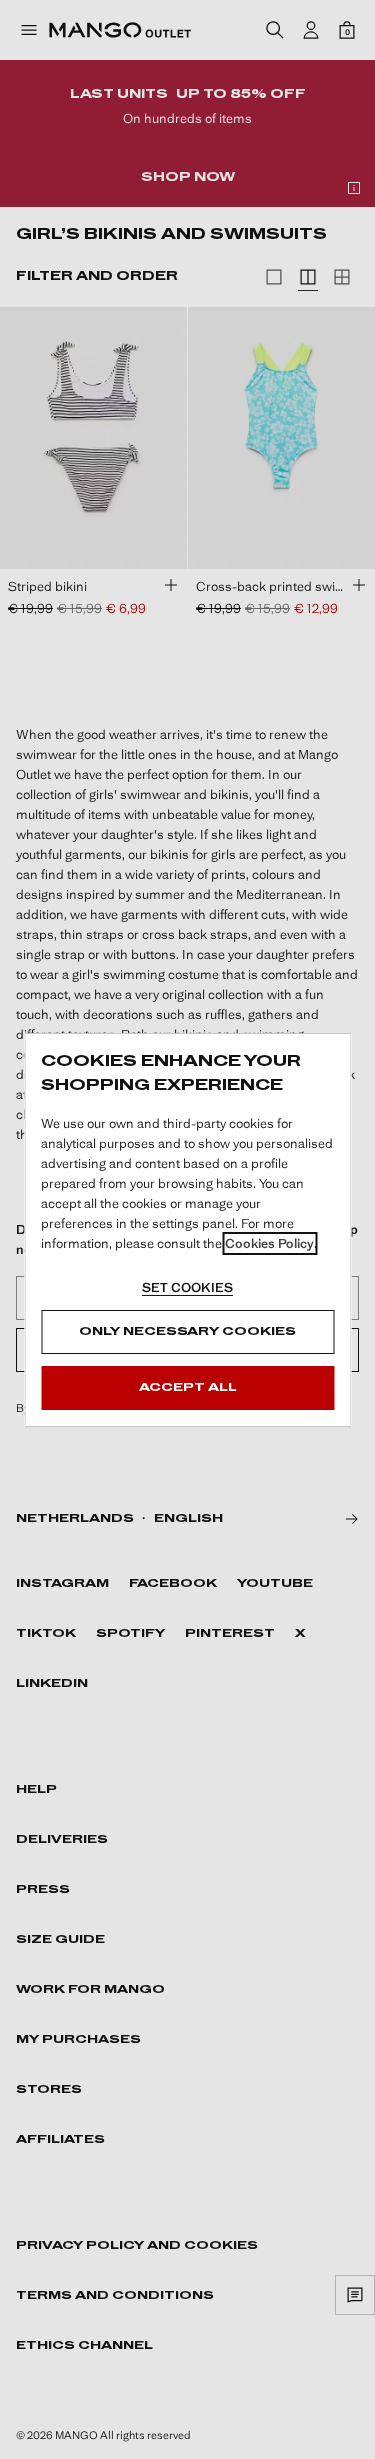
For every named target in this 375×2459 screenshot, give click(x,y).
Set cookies (187, 1287)
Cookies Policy (269, 1243)
